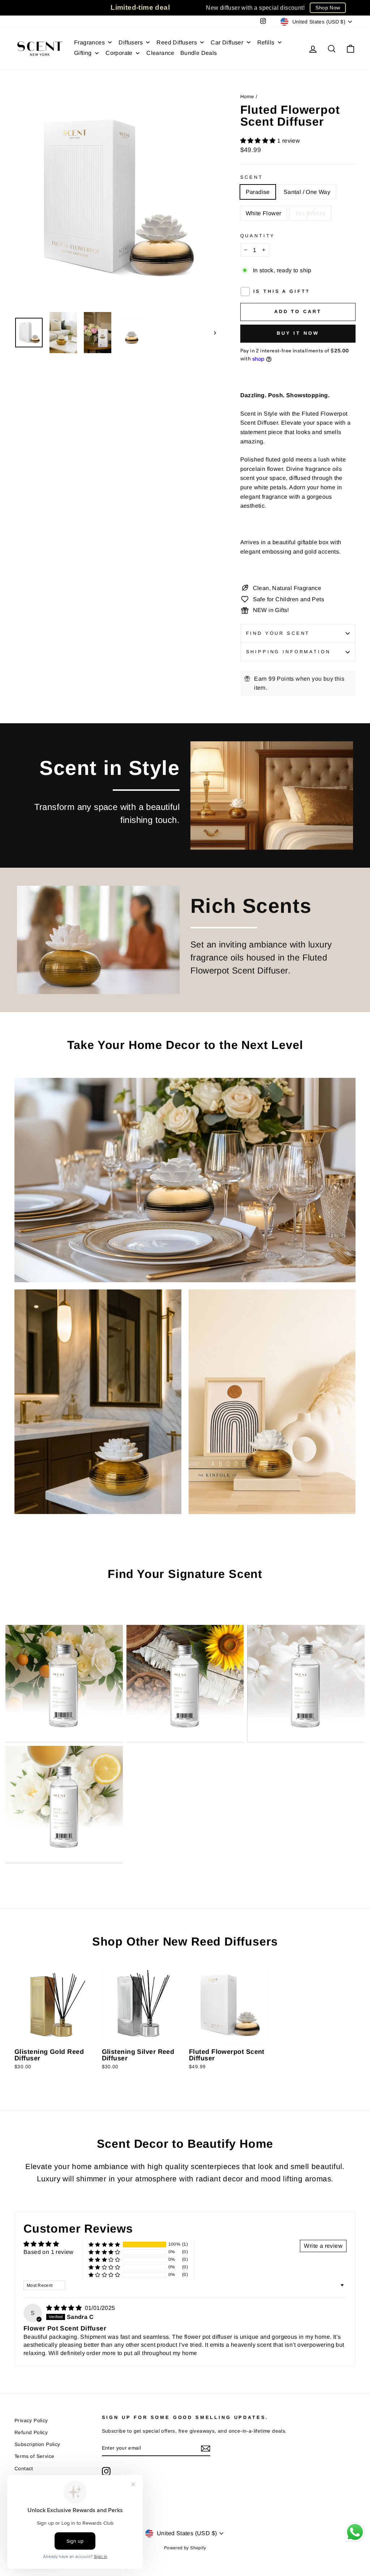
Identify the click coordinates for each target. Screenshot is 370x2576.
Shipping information (288, 652)
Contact (24, 2469)
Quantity (258, 236)
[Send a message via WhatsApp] (355, 2532)
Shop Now (328, 8)
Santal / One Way (307, 192)
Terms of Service (34, 2456)
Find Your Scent (278, 633)
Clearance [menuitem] (160, 53)
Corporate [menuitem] (119, 53)
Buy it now (298, 333)
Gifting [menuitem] (83, 53)
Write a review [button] (323, 2246)
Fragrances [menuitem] (89, 42)
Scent (252, 177)
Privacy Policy (31, 2421)
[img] (65, 2308)
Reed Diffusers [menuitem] (177, 42)
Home (247, 97)
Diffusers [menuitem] (131, 42)
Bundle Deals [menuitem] (199, 53)
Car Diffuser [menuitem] (227, 42)
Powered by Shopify (185, 2548)
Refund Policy (31, 2432)
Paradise (258, 192)
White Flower (264, 213)
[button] (259, 141)
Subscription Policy (37, 2444)
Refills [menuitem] (266, 42)
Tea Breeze (310, 213)
